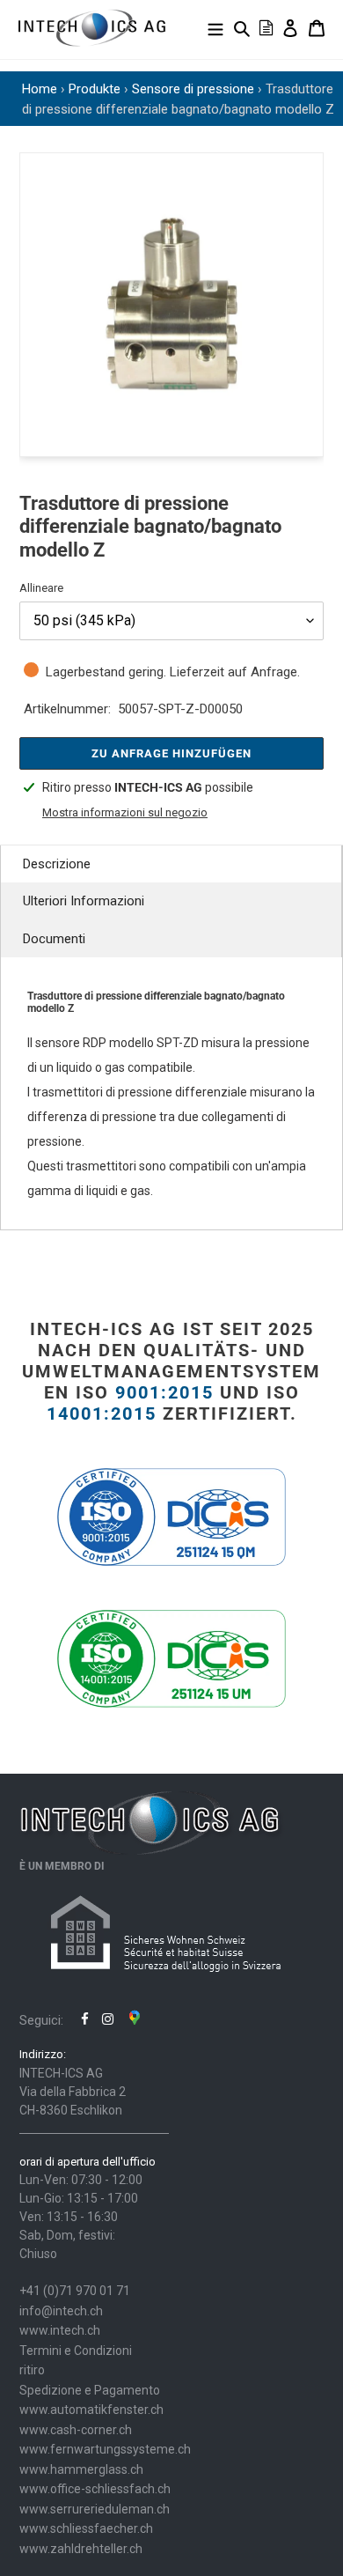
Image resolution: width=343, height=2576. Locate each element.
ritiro (32, 2370)
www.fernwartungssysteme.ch (105, 2449)
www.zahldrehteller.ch (81, 2549)
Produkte (95, 89)
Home (40, 89)
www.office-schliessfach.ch (95, 2489)
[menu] (215, 28)
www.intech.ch (60, 2330)
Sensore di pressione (193, 89)
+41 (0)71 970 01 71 (75, 2291)
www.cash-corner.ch (76, 2430)
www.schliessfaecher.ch (86, 2528)
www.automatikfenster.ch (91, 2410)
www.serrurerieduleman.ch (95, 2509)
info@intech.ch (61, 2311)
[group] (171, 305)
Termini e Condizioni (76, 2351)
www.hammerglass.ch (81, 2469)
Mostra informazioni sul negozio (125, 812)
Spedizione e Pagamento (90, 2390)
